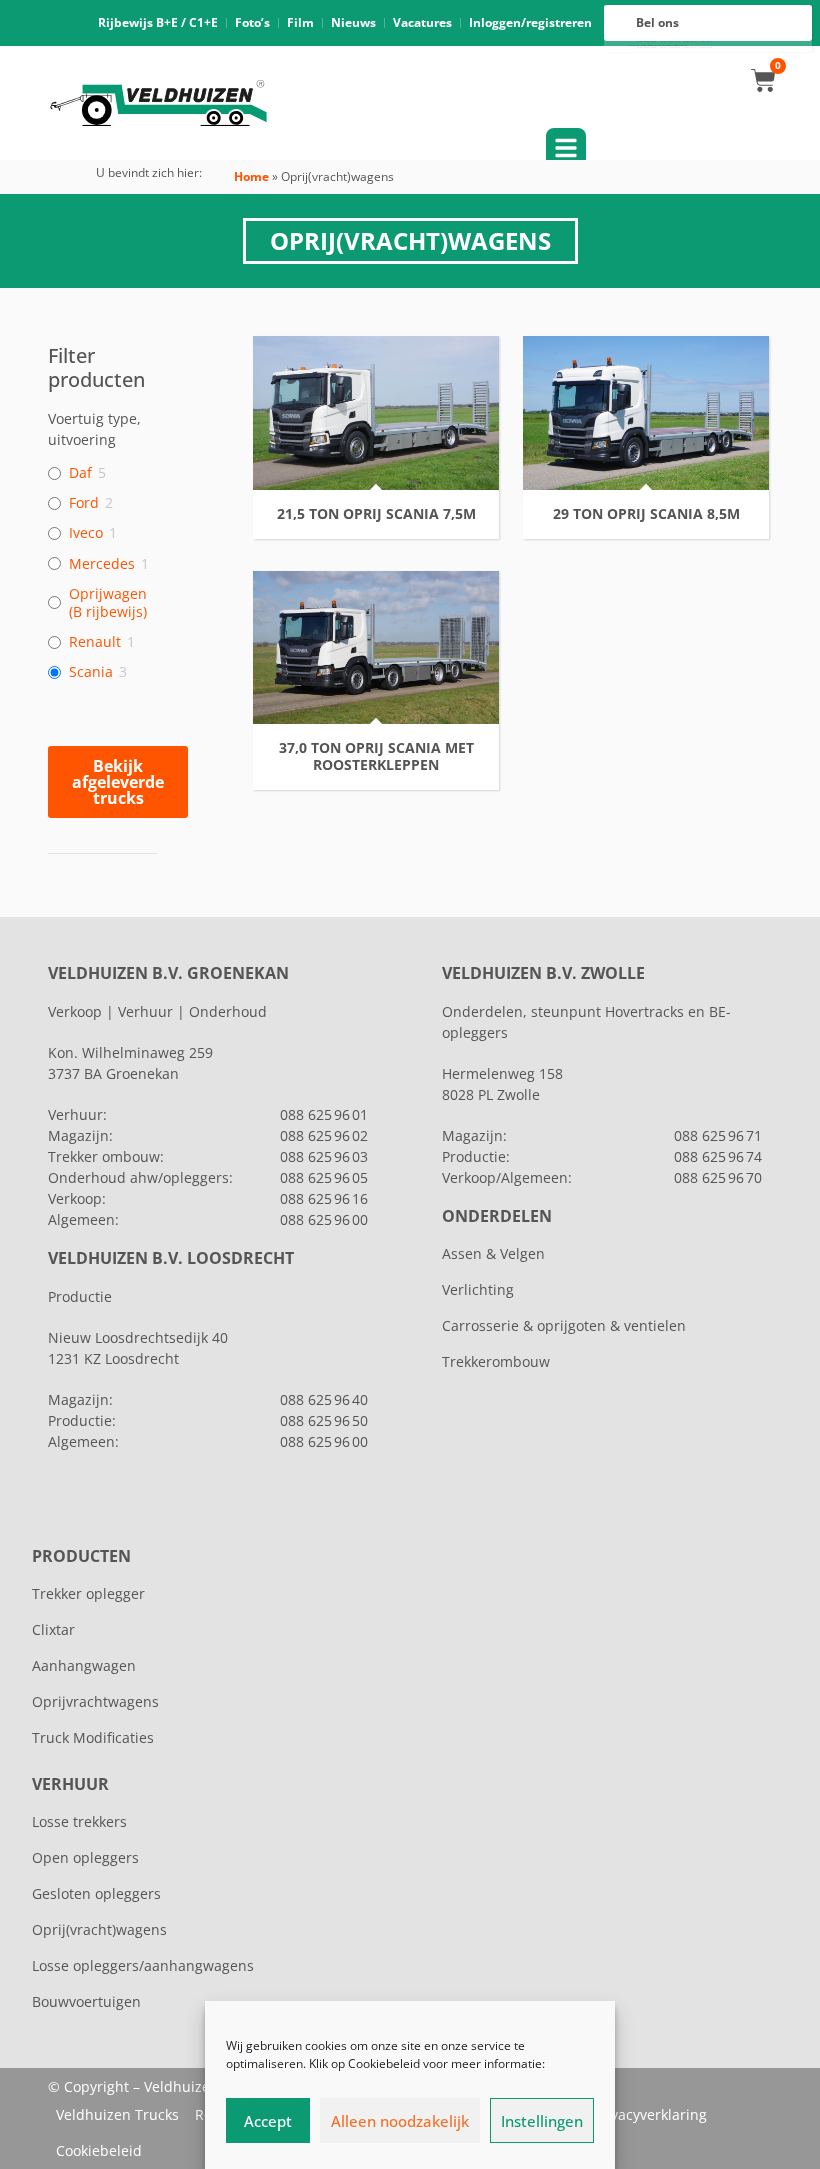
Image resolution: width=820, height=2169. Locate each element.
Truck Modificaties (93, 1737)
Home (251, 176)
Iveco (86, 533)
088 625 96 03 (324, 1156)
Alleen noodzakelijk (400, 2121)
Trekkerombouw (496, 1361)
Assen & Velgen (493, 1253)
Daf (80, 473)
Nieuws (353, 22)
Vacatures (422, 22)
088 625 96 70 (718, 1177)
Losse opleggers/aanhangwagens (143, 1965)
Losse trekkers (79, 1821)
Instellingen (542, 2121)
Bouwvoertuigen (86, 2001)
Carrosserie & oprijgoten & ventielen (564, 1325)
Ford (84, 503)
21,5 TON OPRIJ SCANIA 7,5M (376, 514)
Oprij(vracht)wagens (99, 1929)
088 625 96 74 (718, 1156)
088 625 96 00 (324, 1219)
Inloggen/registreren (530, 22)
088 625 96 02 (324, 1135)
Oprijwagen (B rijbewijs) (108, 603)
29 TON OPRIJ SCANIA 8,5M (646, 514)
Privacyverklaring (650, 2114)
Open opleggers (85, 1857)
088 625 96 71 (718, 1135)
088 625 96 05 (324, 1177)
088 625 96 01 (324, 1114)
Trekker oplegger (88, 1593)
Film (300, 22)
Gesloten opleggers (96, 1893)
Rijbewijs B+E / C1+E (158, 22)
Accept (268, 2121)
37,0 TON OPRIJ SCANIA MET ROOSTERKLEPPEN (376, 757)
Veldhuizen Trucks (117, 2114)
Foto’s (252, 22)
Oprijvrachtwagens (95, 1701)
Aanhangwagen (84, 1665)
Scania (91, 672)
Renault (95, 642)
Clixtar (53, 1629)
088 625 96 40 (324, 1399)
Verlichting (478, 1289)
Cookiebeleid (99, 2150)
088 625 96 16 (324, 1198)
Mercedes (102, 564)
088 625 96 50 (324, 1420)
